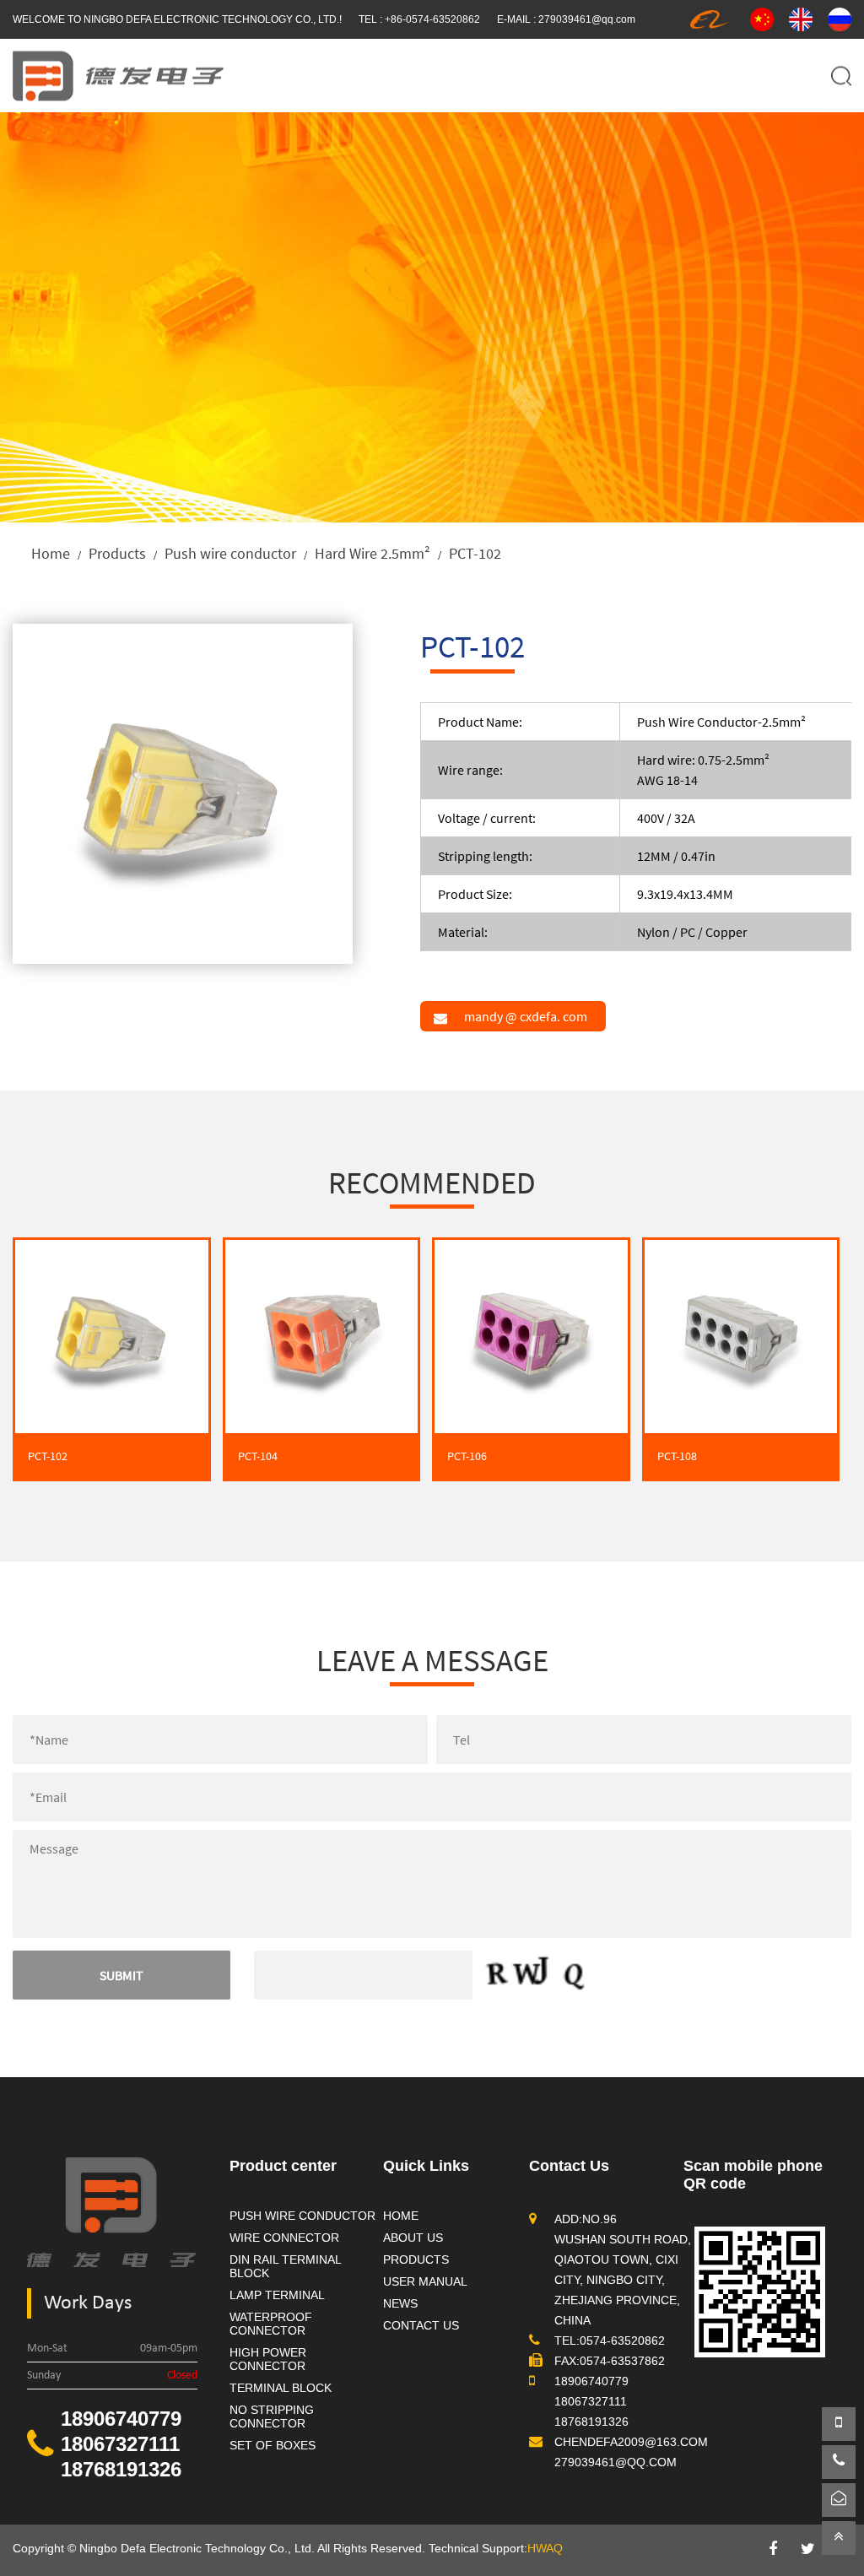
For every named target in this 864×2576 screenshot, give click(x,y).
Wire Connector (284, 2238)
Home (51, 553)
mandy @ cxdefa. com (526, 1016)
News (400, 2303)
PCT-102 (48, 1456)
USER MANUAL (425, 2281)
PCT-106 (467, 1456)
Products (117, 553)
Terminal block (281, 2388)
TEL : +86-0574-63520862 (419, 19)
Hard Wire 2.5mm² (373, 553)
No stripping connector (272, 2416)
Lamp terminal (277, 2295)
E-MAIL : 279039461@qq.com (566, 19)
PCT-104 (258, 1456)
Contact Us (421, 2325)
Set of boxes (273, 2445)
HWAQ (545, 2548)
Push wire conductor (230, 553)
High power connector (268, 2359)
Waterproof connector (271, 2324)
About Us (413, 2238)
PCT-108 (677, 1456)
